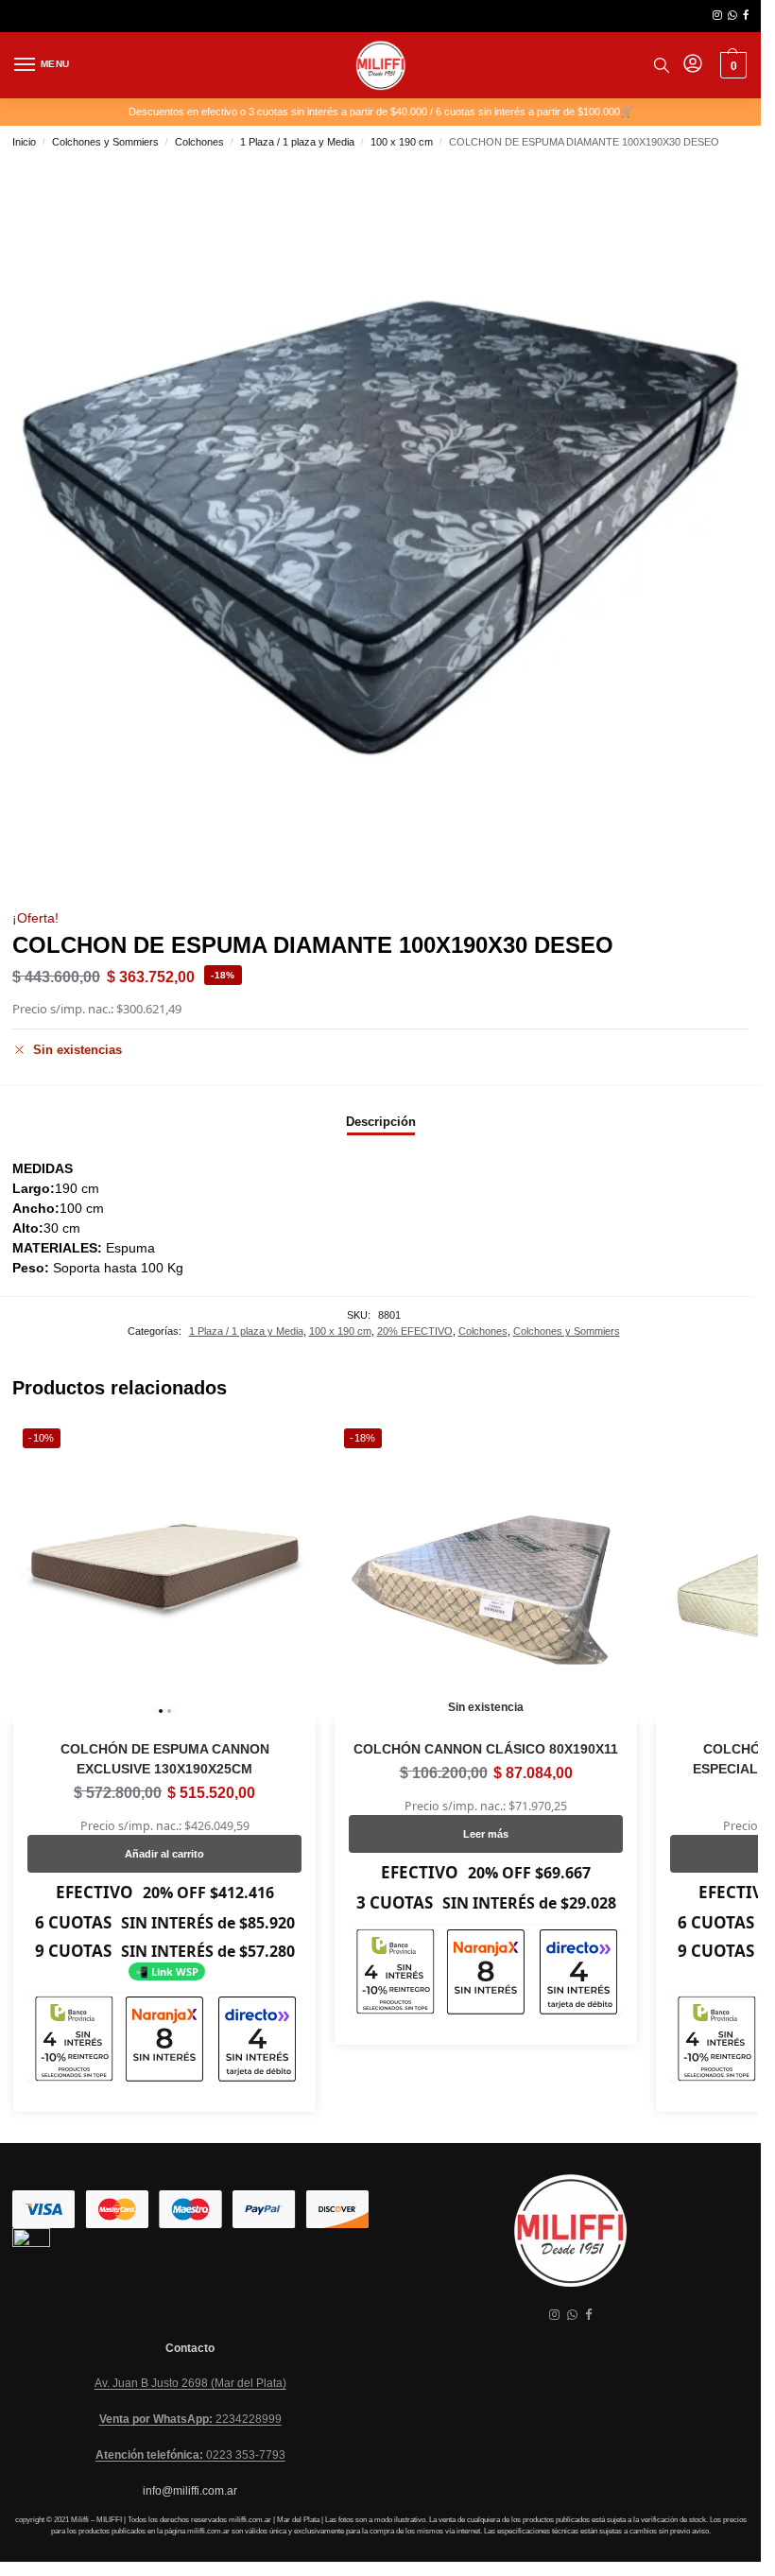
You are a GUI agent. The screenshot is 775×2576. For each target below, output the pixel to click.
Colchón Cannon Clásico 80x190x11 (486, 1749)
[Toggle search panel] (662, 65)
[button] (731, 65)
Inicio (24, 142)
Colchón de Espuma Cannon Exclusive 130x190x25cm (165, 1759)
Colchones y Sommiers (105, 142)
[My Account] (693, 65)
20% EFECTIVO (415, 1331)
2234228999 (190, 2419)
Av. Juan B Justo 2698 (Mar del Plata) (190, 2383)
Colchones (199, 142)
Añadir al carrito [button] (164, 1854)
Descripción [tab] (381, 1122)
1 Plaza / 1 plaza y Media (297, 142)
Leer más (486, 1834)
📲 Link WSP (167, 1971)
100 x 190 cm (402, 142)
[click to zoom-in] (380, 528)
